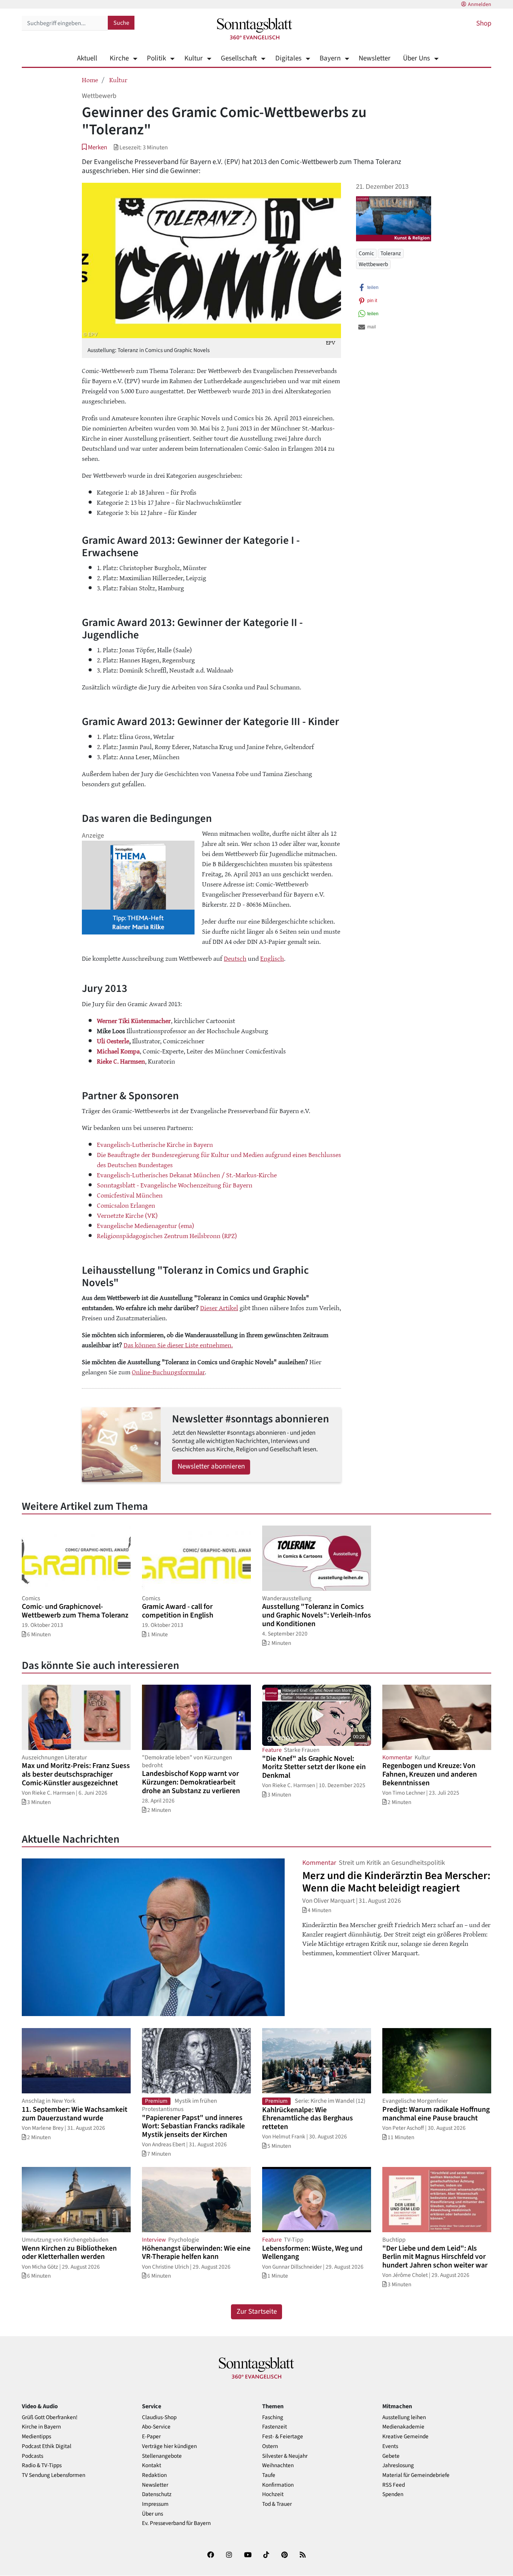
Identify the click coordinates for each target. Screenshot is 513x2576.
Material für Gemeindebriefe (416, 2475)
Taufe (269, 2475)
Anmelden (480, 5)
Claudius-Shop (159, 2417)
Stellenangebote (162, 2456)
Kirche (119, 58)
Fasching (273, 2417)
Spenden (393, 2494)
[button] (94, 147)
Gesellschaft (239, 58)
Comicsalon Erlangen (126, 1205)
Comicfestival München (130, 1195)
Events (390, 2446)
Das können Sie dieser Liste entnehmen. (178, 1345)
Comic (366, 253)
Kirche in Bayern (41, 2427)
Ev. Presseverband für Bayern (176, 2523)
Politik (156, 58)
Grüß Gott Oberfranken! (50, 2417)
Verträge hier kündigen (169, 2446)
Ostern (270, 2446)
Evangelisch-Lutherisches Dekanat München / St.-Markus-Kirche (187, 1175)
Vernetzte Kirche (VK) (127, 1215)
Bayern (330, 58)
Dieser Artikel (219, 1308)
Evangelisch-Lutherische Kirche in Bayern (155, 1144)
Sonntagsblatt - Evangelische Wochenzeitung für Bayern (175, 1185)
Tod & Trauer (277, 2504)
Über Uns (416, 58)
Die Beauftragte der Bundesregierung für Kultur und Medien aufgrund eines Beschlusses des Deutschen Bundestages (219, 1159)
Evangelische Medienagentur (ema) (146, 1225)
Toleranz (391, 253)
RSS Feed (394, 2485)
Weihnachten (278, 2465)
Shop (484, 23)
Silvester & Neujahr (285, 2456)
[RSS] (303, 2556)
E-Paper (151, 2437)
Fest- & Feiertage (283, 2437)
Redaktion (154, 2475)
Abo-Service (156, 2427)
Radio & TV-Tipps (42, 2465)
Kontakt (152, 2465)
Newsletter (375, 58)
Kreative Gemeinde (405, 2437)
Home (90, 80)
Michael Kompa (118, 1051)
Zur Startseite (257, 2312)
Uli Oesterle (113, 1041)
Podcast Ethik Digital (47, 2446)
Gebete (391, 2456)
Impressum (155, 2504)
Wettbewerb (373, 264)
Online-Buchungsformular (168, 1372)
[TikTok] (266, 2556)
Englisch (272, 958)
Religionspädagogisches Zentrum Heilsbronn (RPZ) (167, 1235)
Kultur (193, 58)
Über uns (152, 2514)
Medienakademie (403, 2427)
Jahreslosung (398, 2465)
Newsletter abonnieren (211, 1466)
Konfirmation (278, 2485)
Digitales (288, 58)
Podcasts (32, 2456)
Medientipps (36, 2437)
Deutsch (235, 958)
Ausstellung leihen (404, 2417)
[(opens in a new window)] (211, 2556)
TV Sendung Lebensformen (54, 2475)
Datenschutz (157, 2494)
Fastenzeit (275, 2427)
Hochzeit (273, 2494)
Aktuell (87, 58)
